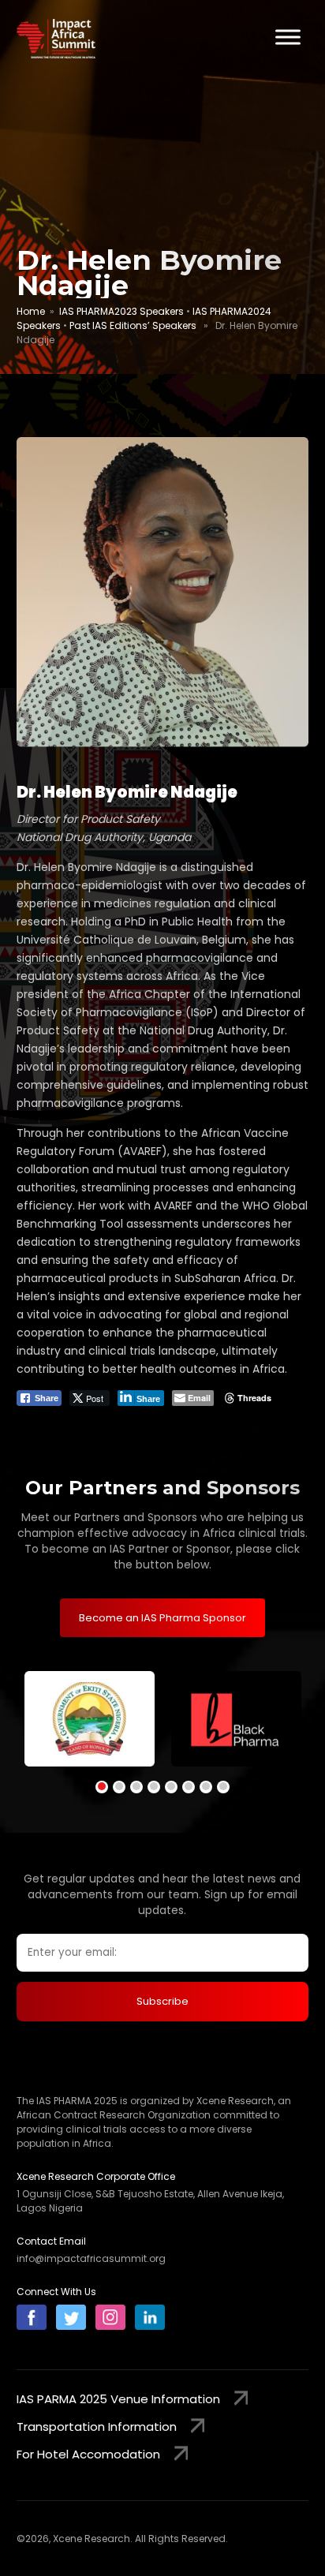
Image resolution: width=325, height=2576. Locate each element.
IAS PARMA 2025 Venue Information (118, 2399)
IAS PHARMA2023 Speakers (121, 311)
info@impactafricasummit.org (91, 2258)
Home (31, 311)
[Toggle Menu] (288, 37)
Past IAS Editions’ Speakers (133, 325)
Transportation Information (97, 2426)
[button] (102, 1787)
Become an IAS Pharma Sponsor (162, 1618)
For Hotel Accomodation (88, 2454)
